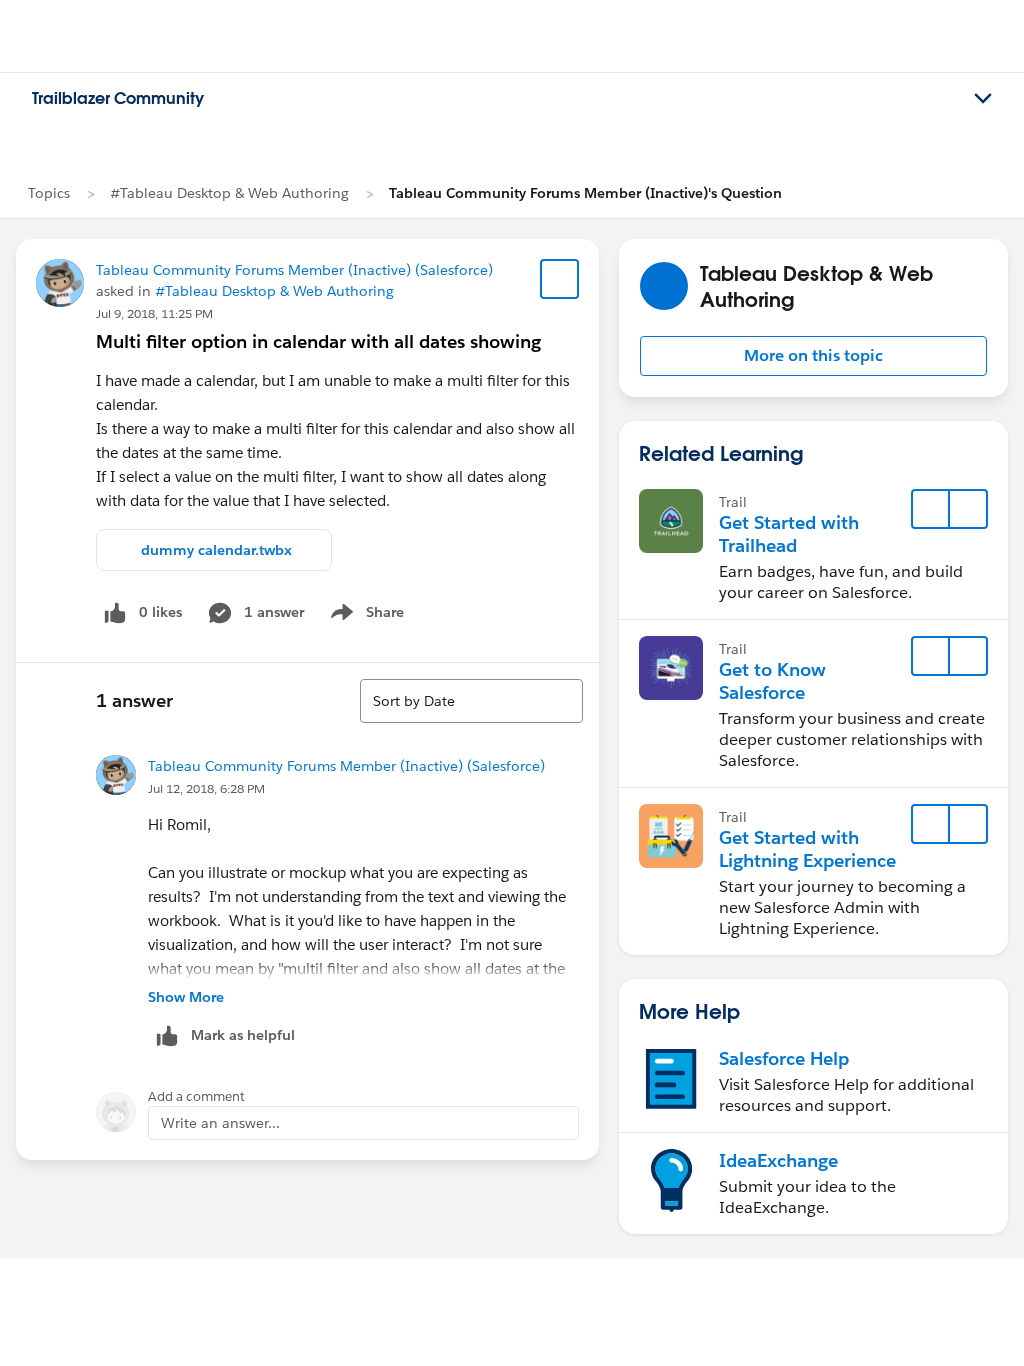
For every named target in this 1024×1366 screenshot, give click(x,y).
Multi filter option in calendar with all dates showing (318, 341)
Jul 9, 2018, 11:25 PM (154, 313)
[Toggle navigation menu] (983, 99)
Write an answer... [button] (220, 1123)
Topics (49, 193)
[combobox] (471, 701)
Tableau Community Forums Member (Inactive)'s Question (585, 193)
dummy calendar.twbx (216, 550)
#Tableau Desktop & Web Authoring (229, 193)
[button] (813, 356)
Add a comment (196, 1096)
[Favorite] (560, 279)
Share (364, 616)
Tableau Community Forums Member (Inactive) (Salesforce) (294, 270)
